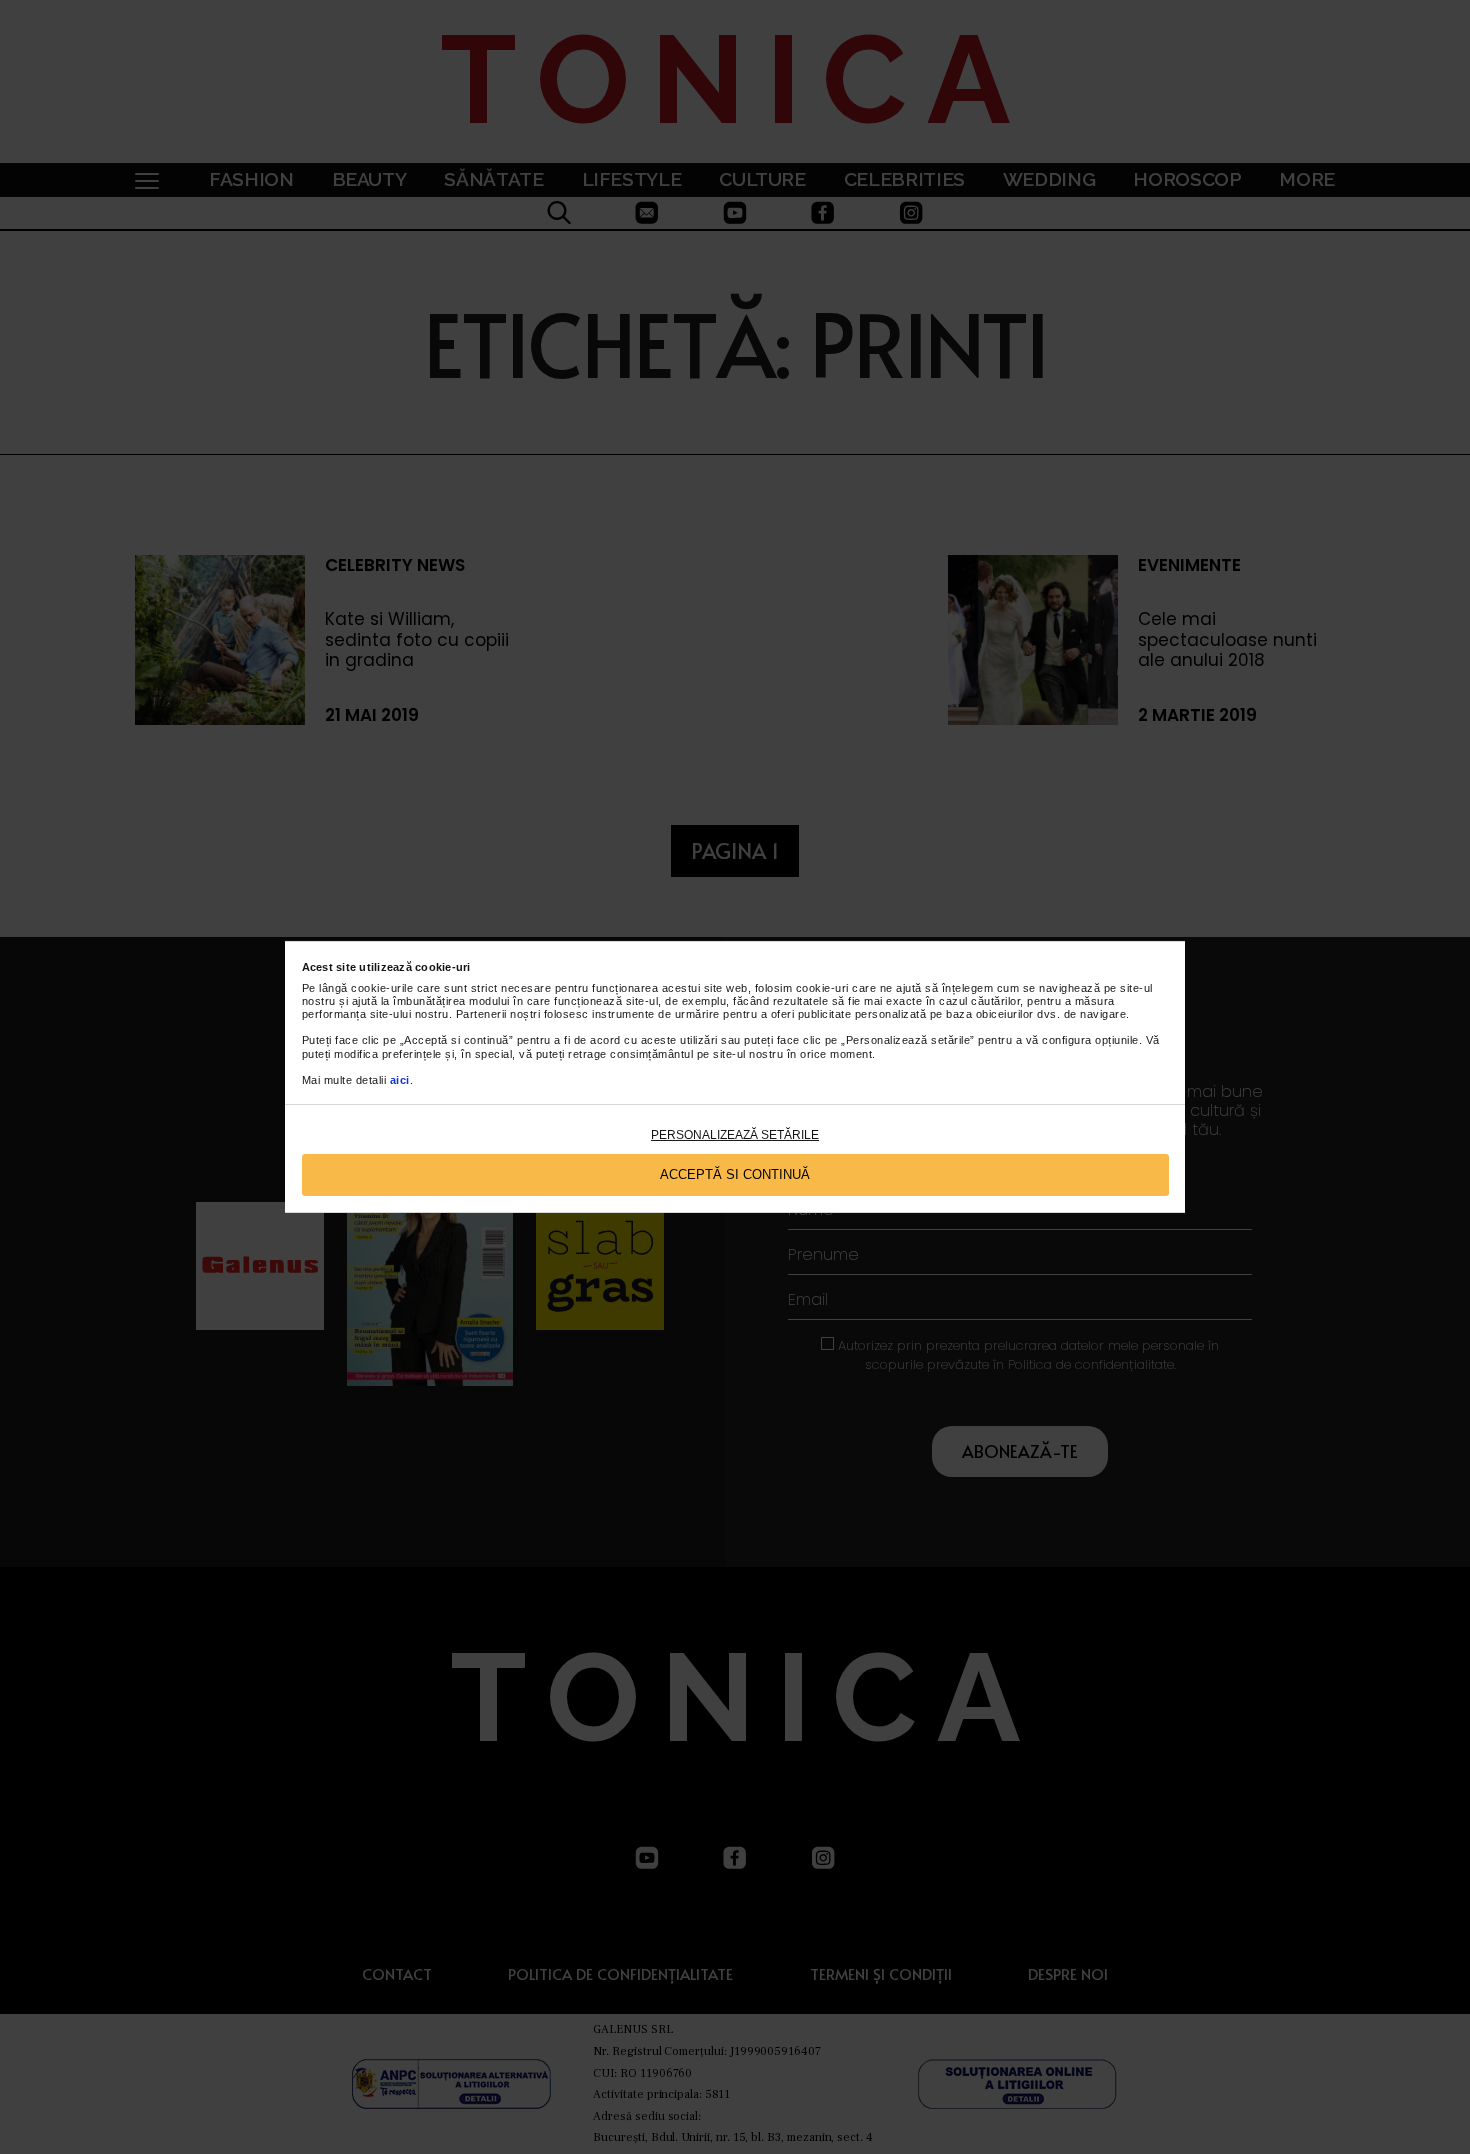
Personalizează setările (735, 1135)
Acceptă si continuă (735, 1174)
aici (400, 1080)
